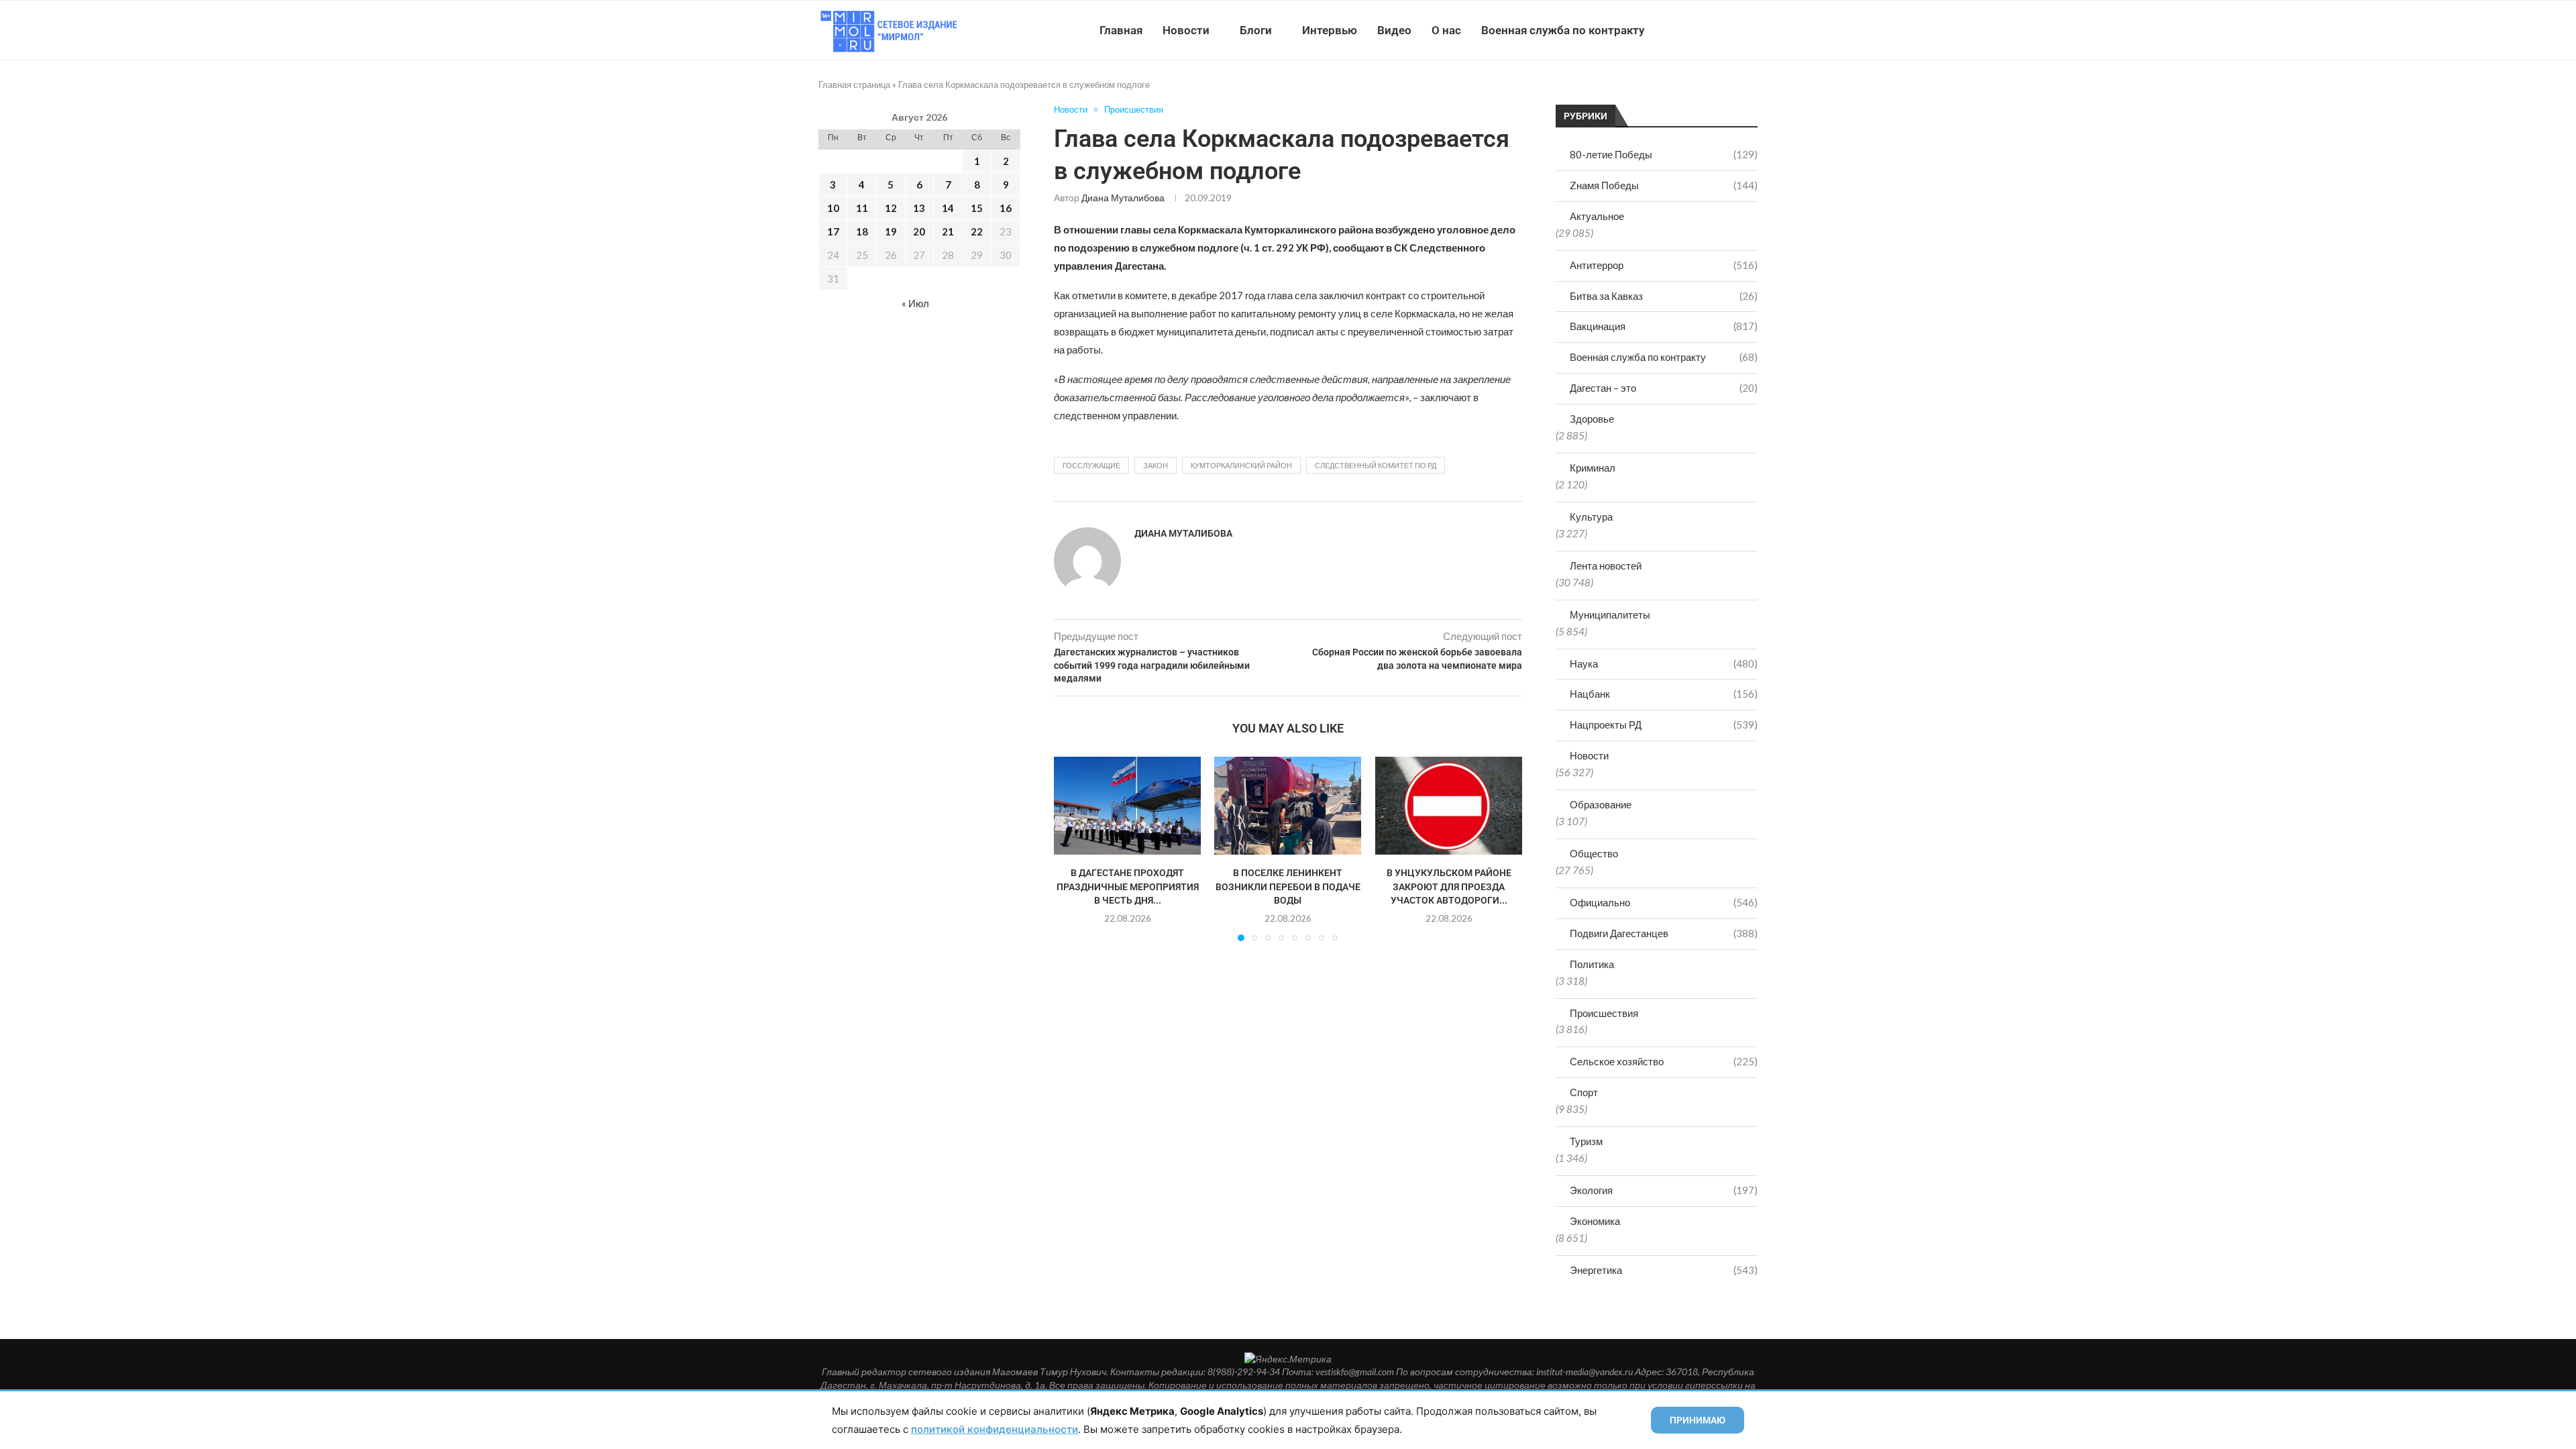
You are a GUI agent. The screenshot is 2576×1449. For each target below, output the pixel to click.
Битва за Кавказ (1664, 296)
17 (833, 231)
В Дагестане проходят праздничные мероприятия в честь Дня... (1128, 887)
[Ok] (1730, 30)
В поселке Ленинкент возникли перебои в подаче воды (1288, 887)
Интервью (1330, 30)
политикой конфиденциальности (995, 1429)
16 (1006, 208)
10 (833, 208)
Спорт (1584, 1092)
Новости (1186, 30)
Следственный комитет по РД (1376, 465)
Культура (1591, 517)
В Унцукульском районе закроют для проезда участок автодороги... (1448, 887)
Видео (1394, 30)
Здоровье (1592, 419)
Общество (1594, 853)
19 (891, 231)
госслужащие (1091, 465)
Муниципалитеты (1610, 614)
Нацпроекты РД (1664, 724)
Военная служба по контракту (1563, 30)
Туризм (1586, 1141)
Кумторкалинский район (1241, 465)
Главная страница (854, 85)
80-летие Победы (1664, 154)
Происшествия (1604, 1013)
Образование (1601, 804)
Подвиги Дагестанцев (1664, 933)
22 (977, 231)
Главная (1121, 30)
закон (1156, 465)
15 (977, 208)
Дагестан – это (1664, 388)
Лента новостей (1606, 566)
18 (862, 231)
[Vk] (1702, 30)
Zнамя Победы (1664, 185)
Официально (1664, 902)
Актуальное (1597, 216)
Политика (1592, 964)
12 (891, 208)
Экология (1664, 1190)
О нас (1446, 30)
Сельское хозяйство (1664, 1061)
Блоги (1256, 30)
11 (862, 208)
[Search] (1751, 30)
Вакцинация (1664, 326)
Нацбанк (1664, 694)
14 (948, 208)
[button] (1072, 849)
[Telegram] (1716, 30)
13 (919, 208)
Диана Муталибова (1123, 198)
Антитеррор (1664, 265)
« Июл (915, 303)
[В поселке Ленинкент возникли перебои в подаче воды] (1288, 806)
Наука (1664, 663)
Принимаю (1698, 1420)
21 (948, 231)
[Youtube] (1688, 30)
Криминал (1593, 468)
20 (919, 231)
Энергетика (1664, 1270)
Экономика (1595, 1221)
